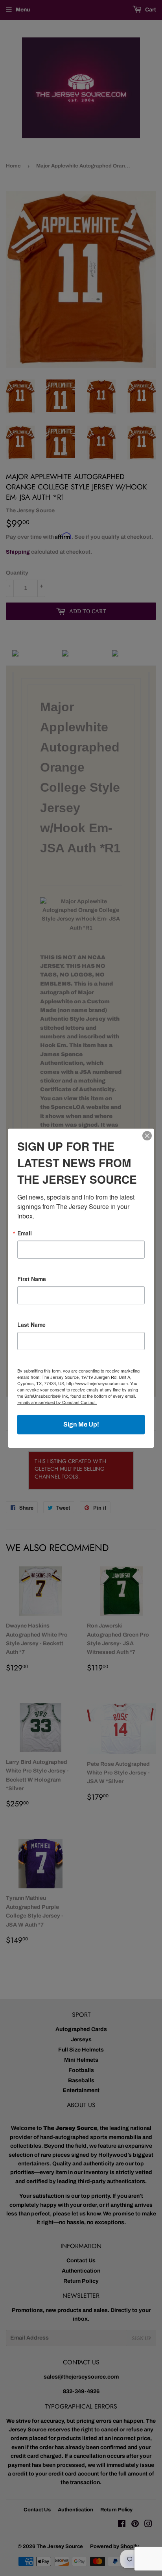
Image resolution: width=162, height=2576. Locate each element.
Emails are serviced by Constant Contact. (57, 1402)
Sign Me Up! (81, 1424)
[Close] (147, 1136)
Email (25, 1233)
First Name (32, 1279)
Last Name (31, 1324)
